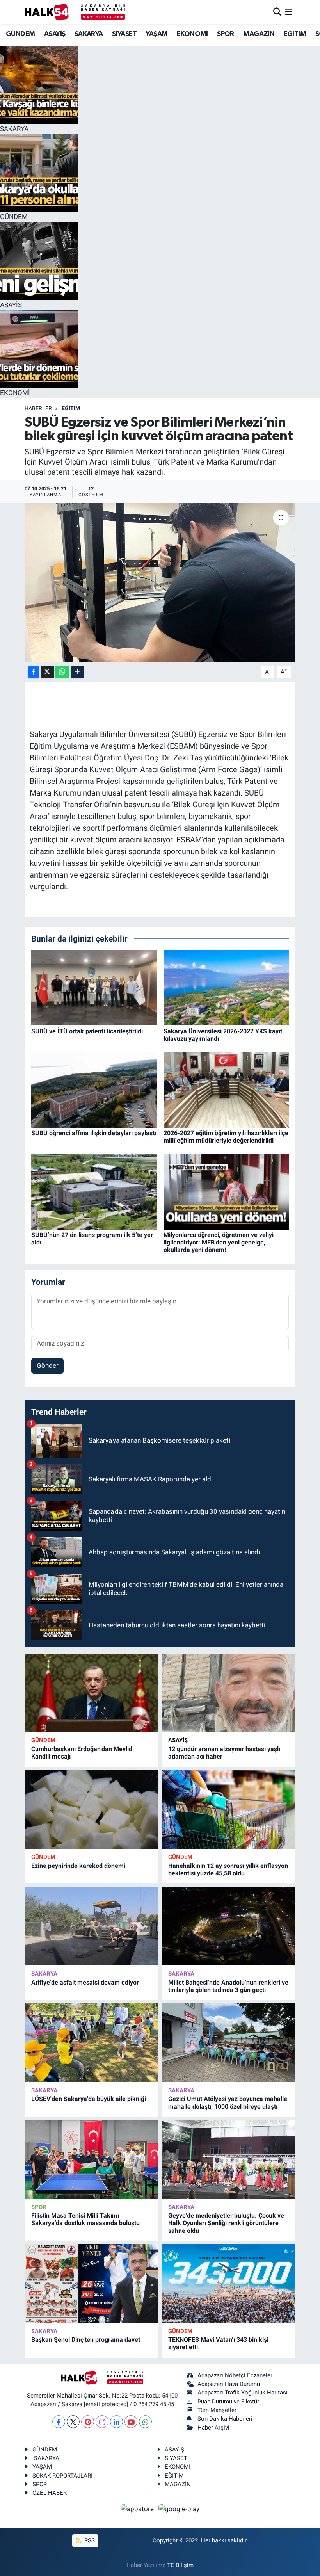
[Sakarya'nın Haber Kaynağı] (75, 12)
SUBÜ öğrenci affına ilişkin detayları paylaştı (94, 1133)
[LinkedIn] (116, 2422)
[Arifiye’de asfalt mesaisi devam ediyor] (92, 1926)
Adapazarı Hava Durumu (229, 2384)
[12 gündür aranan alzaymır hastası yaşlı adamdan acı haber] (228, 1693)
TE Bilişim (180, 2565)
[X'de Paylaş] (47, 672)
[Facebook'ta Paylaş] (33, 672)
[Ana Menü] (289, 12)
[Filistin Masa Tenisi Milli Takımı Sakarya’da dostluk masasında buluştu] (92, 2159)
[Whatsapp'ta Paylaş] (62, 672)
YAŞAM (156, 34)
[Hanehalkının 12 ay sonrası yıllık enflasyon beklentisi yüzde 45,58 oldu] (228, 1810)
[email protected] (106, 2404)
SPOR (226, 34)
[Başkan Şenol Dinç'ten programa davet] (92, 2283)
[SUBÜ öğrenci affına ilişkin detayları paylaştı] (94, 1090)
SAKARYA (89, 34)
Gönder (48, 1365)
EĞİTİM (295, 34)
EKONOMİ (192, 34)
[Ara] (277, 12)
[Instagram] (102, 2422)
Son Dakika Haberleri (225, 2419)
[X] (73, 2422)
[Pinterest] (88, 2422)
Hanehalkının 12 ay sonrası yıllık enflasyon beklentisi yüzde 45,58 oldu (228, 1869)
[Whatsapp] (145, 2422)
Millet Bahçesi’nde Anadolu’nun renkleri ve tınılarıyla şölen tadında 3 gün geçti (228, 1986)
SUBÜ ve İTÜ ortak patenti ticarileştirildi (87, 1031)
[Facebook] (59, 2422)
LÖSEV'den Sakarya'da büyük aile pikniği (89, 2099)
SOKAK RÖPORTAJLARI (62, 2476)
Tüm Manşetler (217, 2410)
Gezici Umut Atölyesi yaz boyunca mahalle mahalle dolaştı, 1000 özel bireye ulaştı (228, 2102)
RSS (89, 2540)
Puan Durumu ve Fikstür (228, 2402)
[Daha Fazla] (77, 672)
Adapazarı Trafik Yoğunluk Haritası (243, 2393)
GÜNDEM (20, 34)
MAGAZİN (259, 34)
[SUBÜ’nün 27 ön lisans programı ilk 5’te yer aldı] (94, 1191)
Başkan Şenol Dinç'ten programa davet (86, 2340)
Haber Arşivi (213, 2428)
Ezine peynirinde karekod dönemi (78, 1866)
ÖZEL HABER (50, 2493)
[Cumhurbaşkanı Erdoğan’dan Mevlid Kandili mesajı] (92, 1693)
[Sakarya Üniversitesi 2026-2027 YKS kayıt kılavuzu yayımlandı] (226, 987)
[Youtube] (131, 2422)
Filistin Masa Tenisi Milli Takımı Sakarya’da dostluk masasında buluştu (85, 2219)
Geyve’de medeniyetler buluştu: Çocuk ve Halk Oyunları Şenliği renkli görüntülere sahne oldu (226, 2223)
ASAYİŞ (55, 34)
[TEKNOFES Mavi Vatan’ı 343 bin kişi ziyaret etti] (228, 2283)
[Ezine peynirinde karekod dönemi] (92, 1810)
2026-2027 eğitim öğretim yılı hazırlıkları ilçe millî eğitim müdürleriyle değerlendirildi (226, 1137)
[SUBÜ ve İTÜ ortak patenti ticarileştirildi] (94, 987)
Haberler (38, 408)
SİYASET (124, 34)
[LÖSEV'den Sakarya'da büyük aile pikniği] (92, 2043)
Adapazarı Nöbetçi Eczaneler (235, 2375)
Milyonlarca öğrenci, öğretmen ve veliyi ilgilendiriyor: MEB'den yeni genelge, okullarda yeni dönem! (219, 1242)
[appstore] (138, 2509)
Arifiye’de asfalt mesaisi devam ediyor (85, 1982)
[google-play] (179, 2509)
